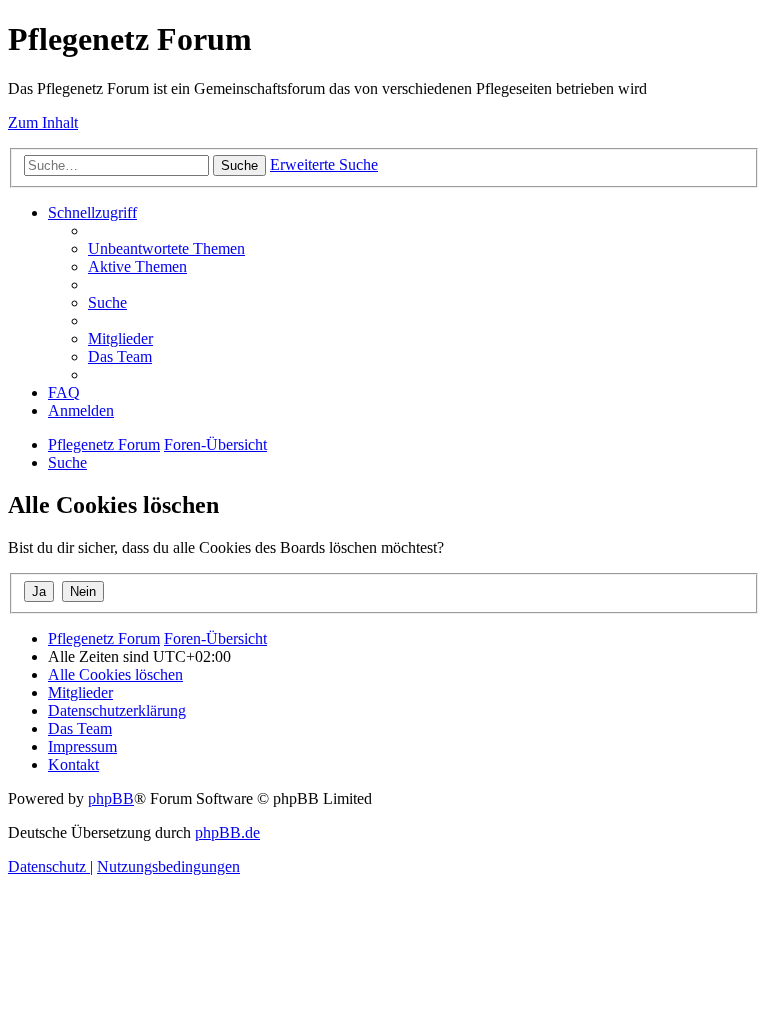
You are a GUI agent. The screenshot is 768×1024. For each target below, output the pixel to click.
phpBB (111, 798)
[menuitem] (166, 248)
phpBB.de (227, 832)
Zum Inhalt (43, 122)
